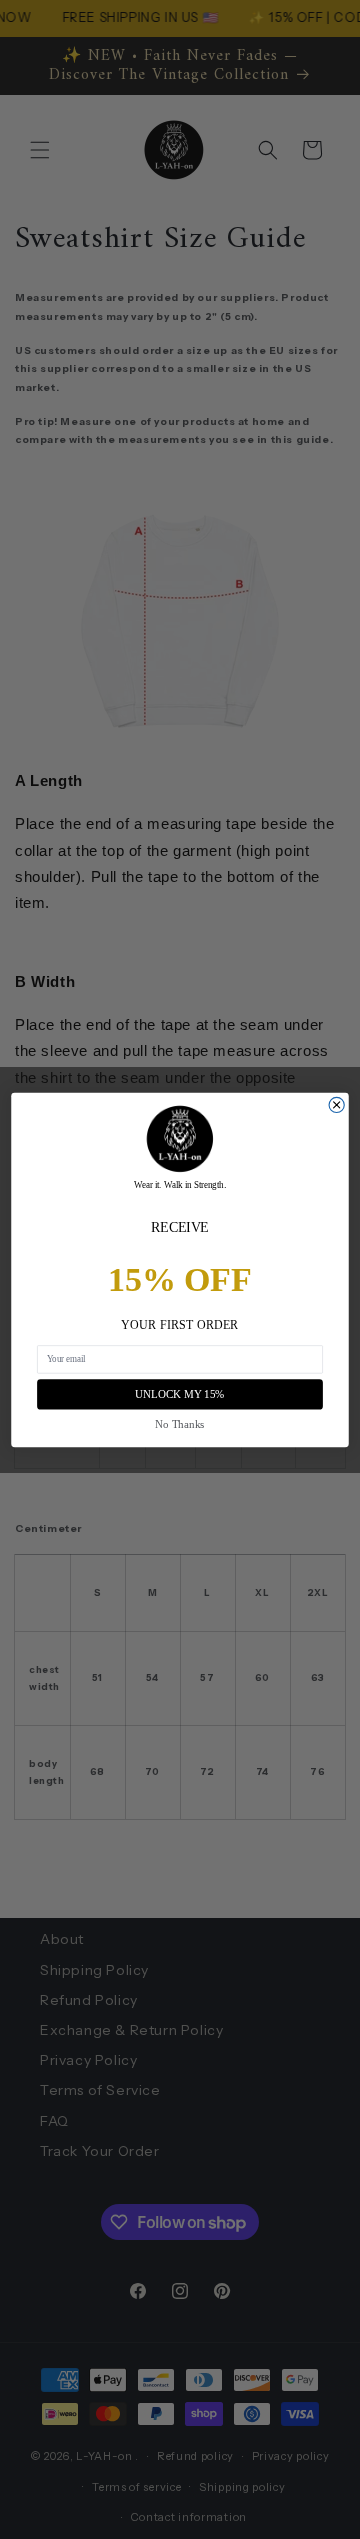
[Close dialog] (336, 1104)
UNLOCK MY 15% (179, 1394)
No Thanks (180, 1423)
